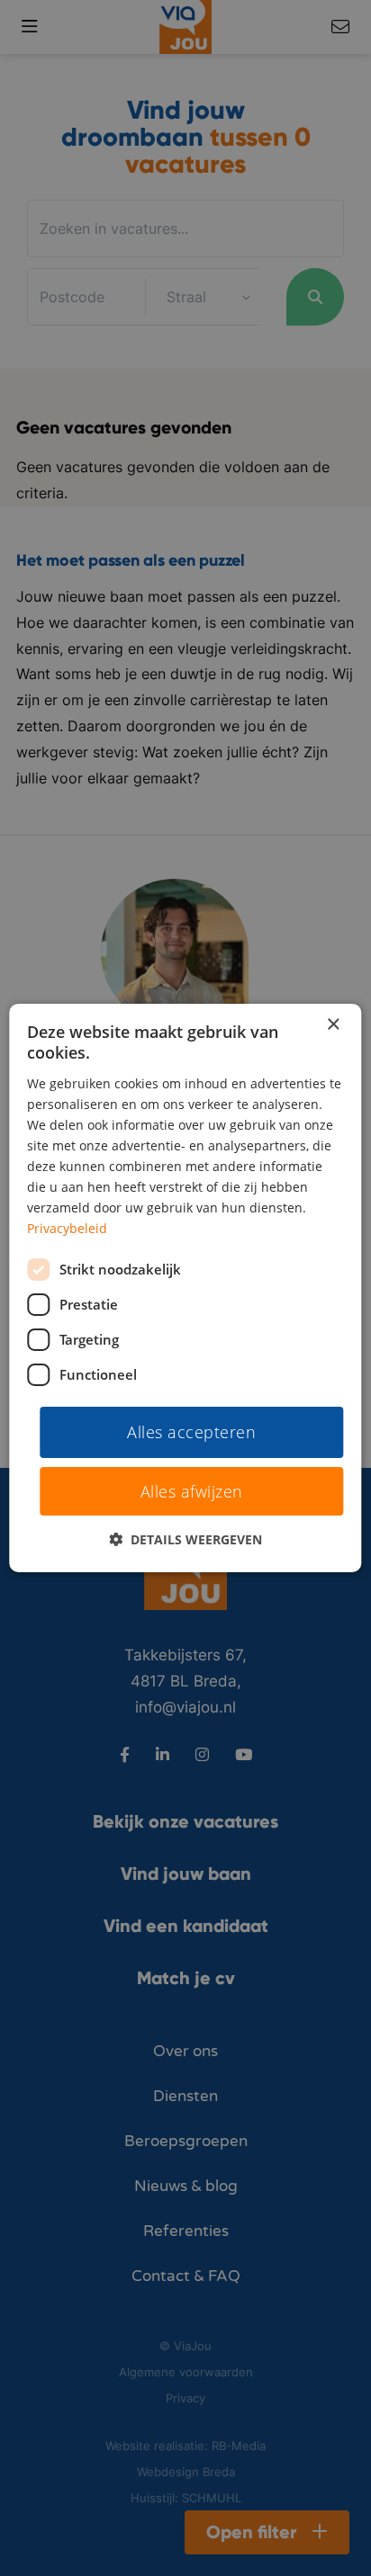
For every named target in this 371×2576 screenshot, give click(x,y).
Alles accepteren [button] (191, 1431)
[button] (185, 1539)
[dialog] (185, 1288)
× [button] (333, 1025)
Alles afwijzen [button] (192, 1491)
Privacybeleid (67, 1228)
